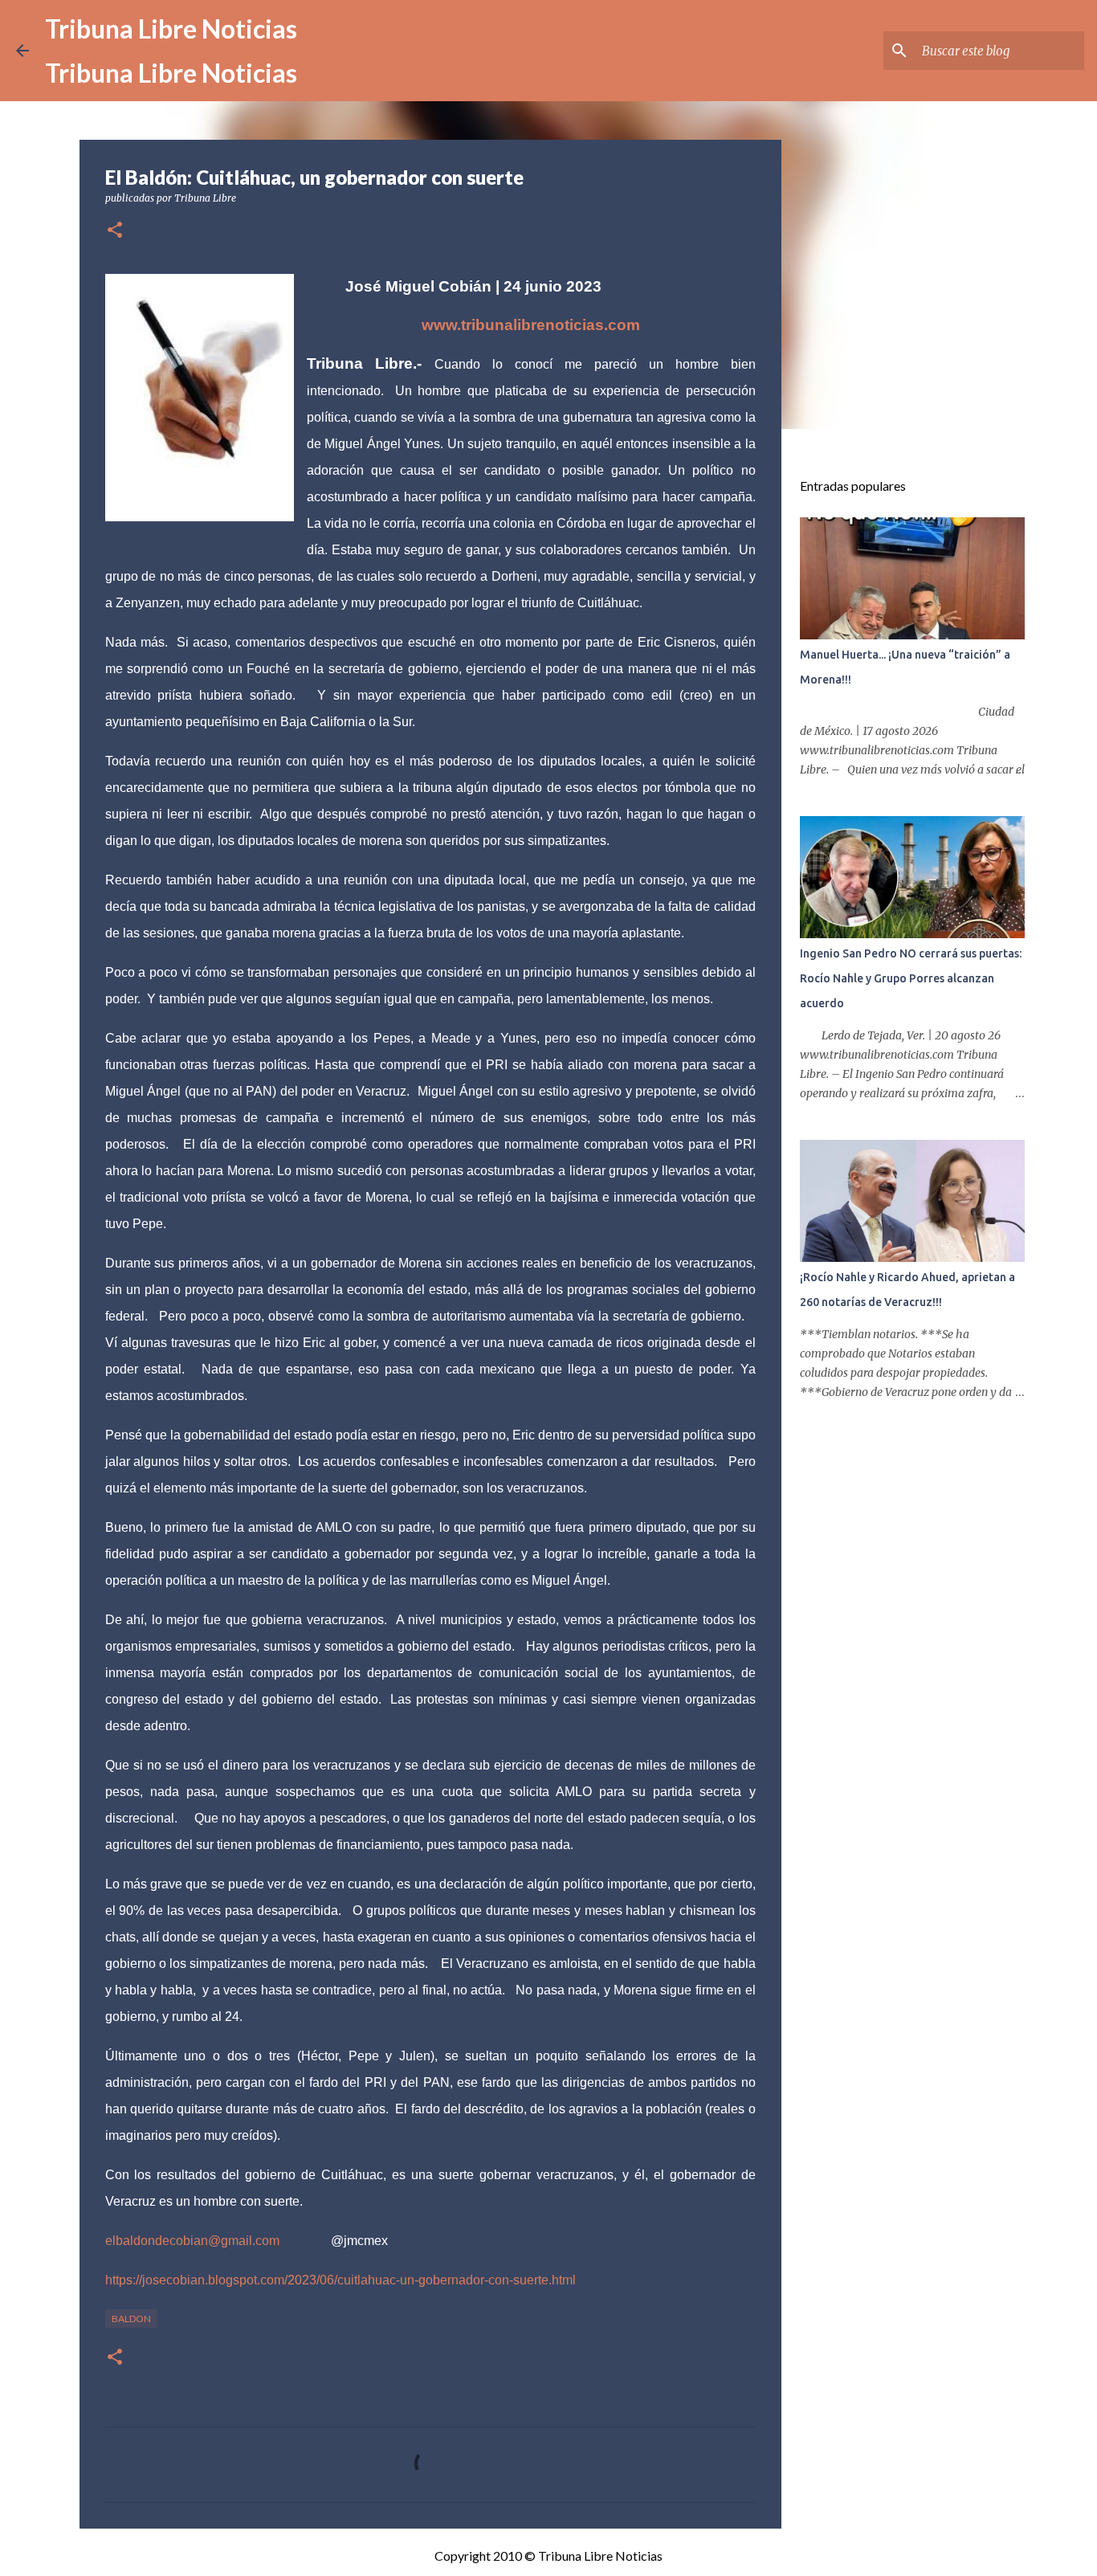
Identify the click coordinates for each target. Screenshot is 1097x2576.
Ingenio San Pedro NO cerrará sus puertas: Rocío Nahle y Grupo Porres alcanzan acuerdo (911, 978)
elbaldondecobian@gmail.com (192, 2241)
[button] (115, 231)
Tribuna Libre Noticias (171, 29)
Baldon (131, 2319)
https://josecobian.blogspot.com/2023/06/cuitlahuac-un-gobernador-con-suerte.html (341, 2280)
